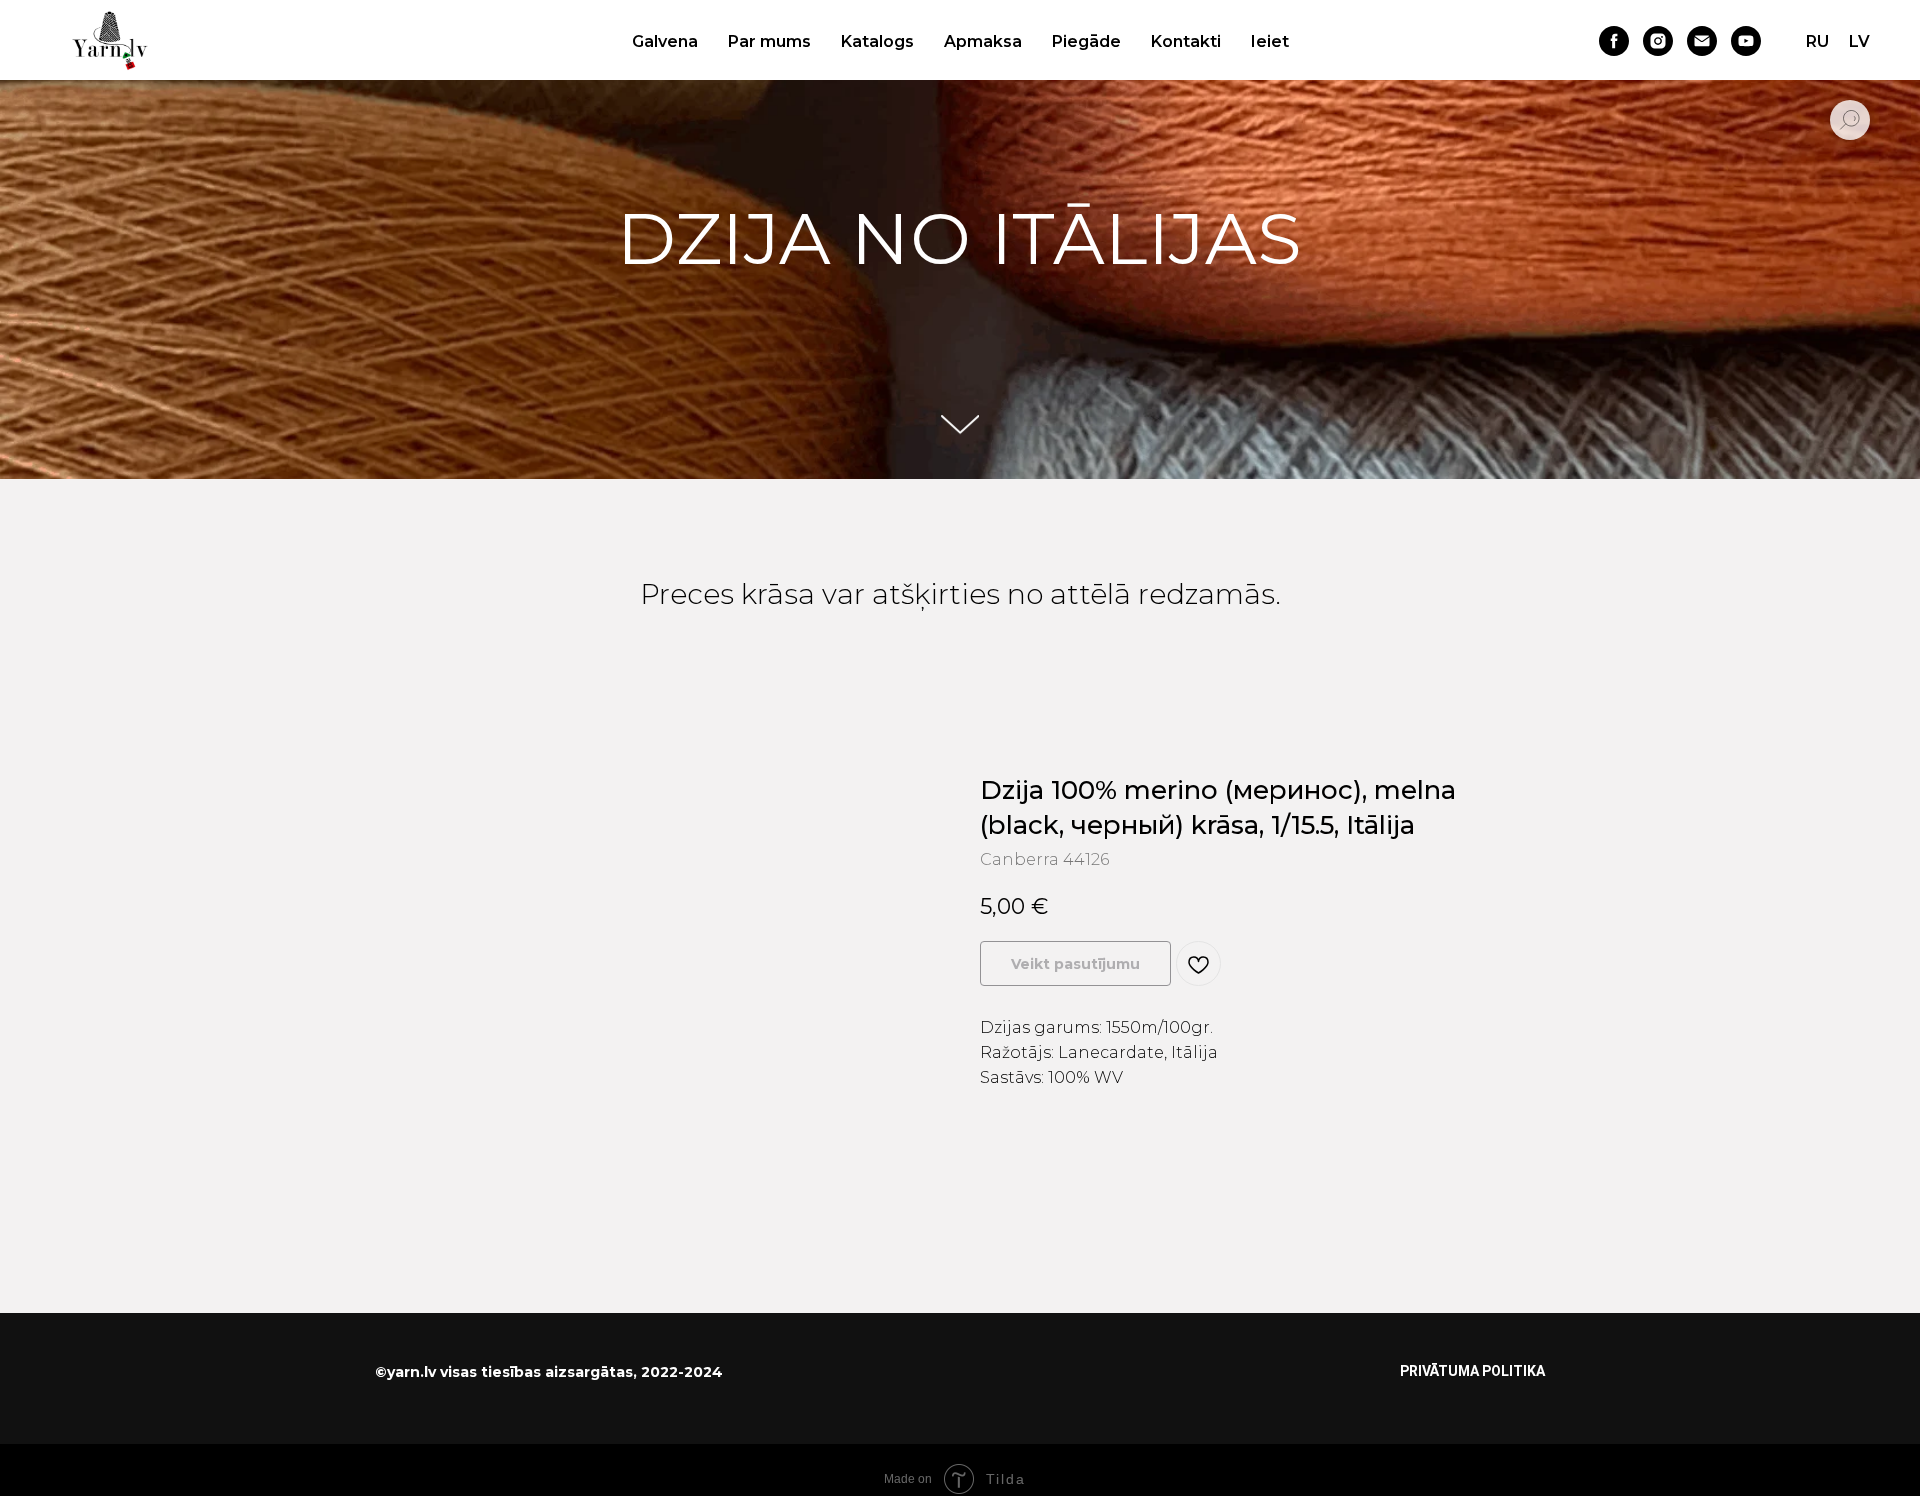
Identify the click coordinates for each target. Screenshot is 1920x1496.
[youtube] (1746, 41)
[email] (1702, 41)
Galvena (665, 41)
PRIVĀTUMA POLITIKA (1472, 1371)
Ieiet (1270, 41)
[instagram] (1658, 41)
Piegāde (1086, 41)
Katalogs (877, 41)
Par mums (769, 41)
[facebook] (1614, 41)
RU (1817, 41)
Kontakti (1186, 41)
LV (1859, 41)
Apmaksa (983, 41)
